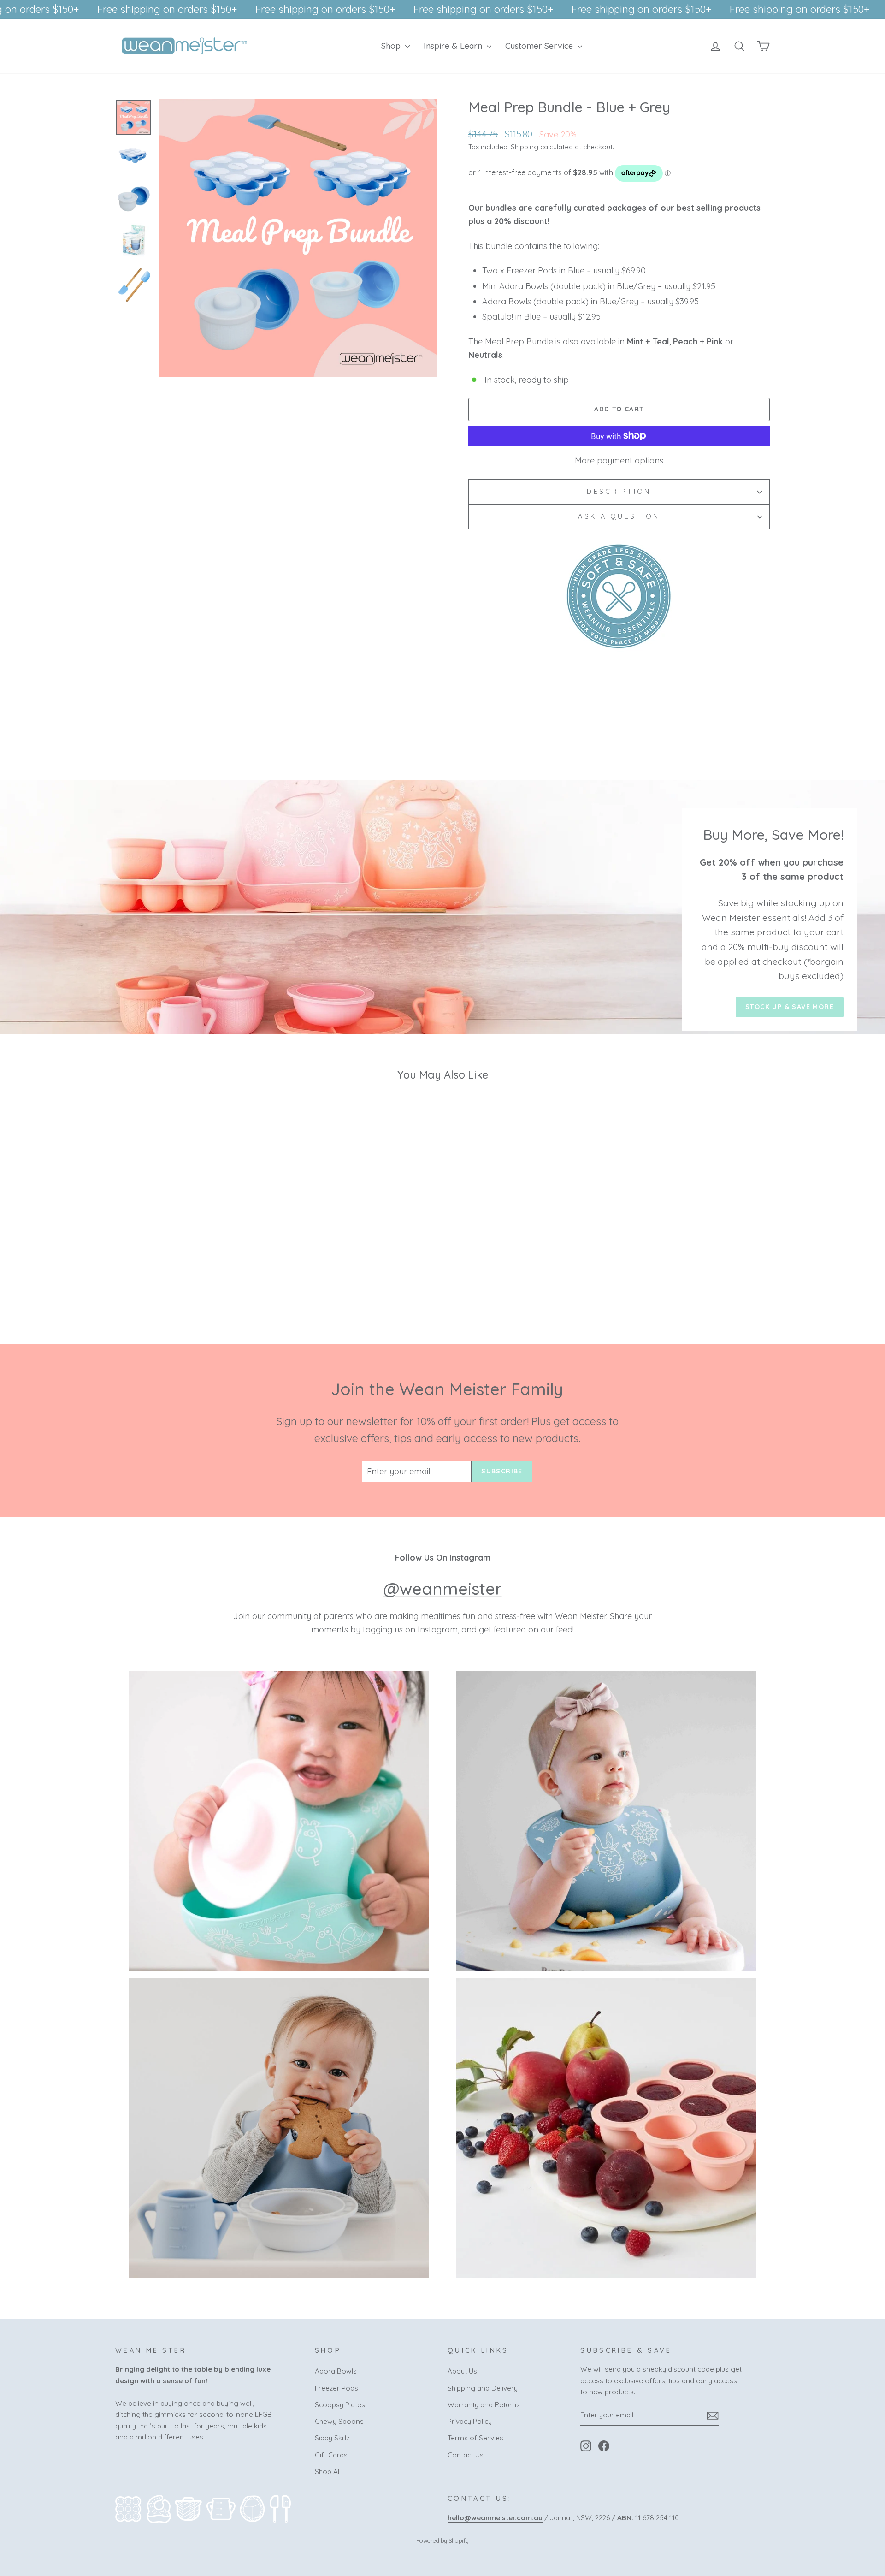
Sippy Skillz (332, 2438)
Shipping (525, 147)
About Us (462, 2371)
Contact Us (466, 2455)
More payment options (619, 460)
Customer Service (540, 46)
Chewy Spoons (339, 2421)
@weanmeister (443, 1588)
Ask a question (619, 516)
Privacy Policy (470, 2421)
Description (619, 492)
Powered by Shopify (442, 2540)
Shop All (328, 2472)
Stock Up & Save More (790, 1007)
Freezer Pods (336, 2388)
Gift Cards (331, 2455)
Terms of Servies (475, 2438)
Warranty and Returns (484, 2405)
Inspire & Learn (454, 46)
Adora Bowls (336, 2371)
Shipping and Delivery (483, 2388)
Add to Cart (193, 1249)
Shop (392, 46)
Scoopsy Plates (340, 2405)
